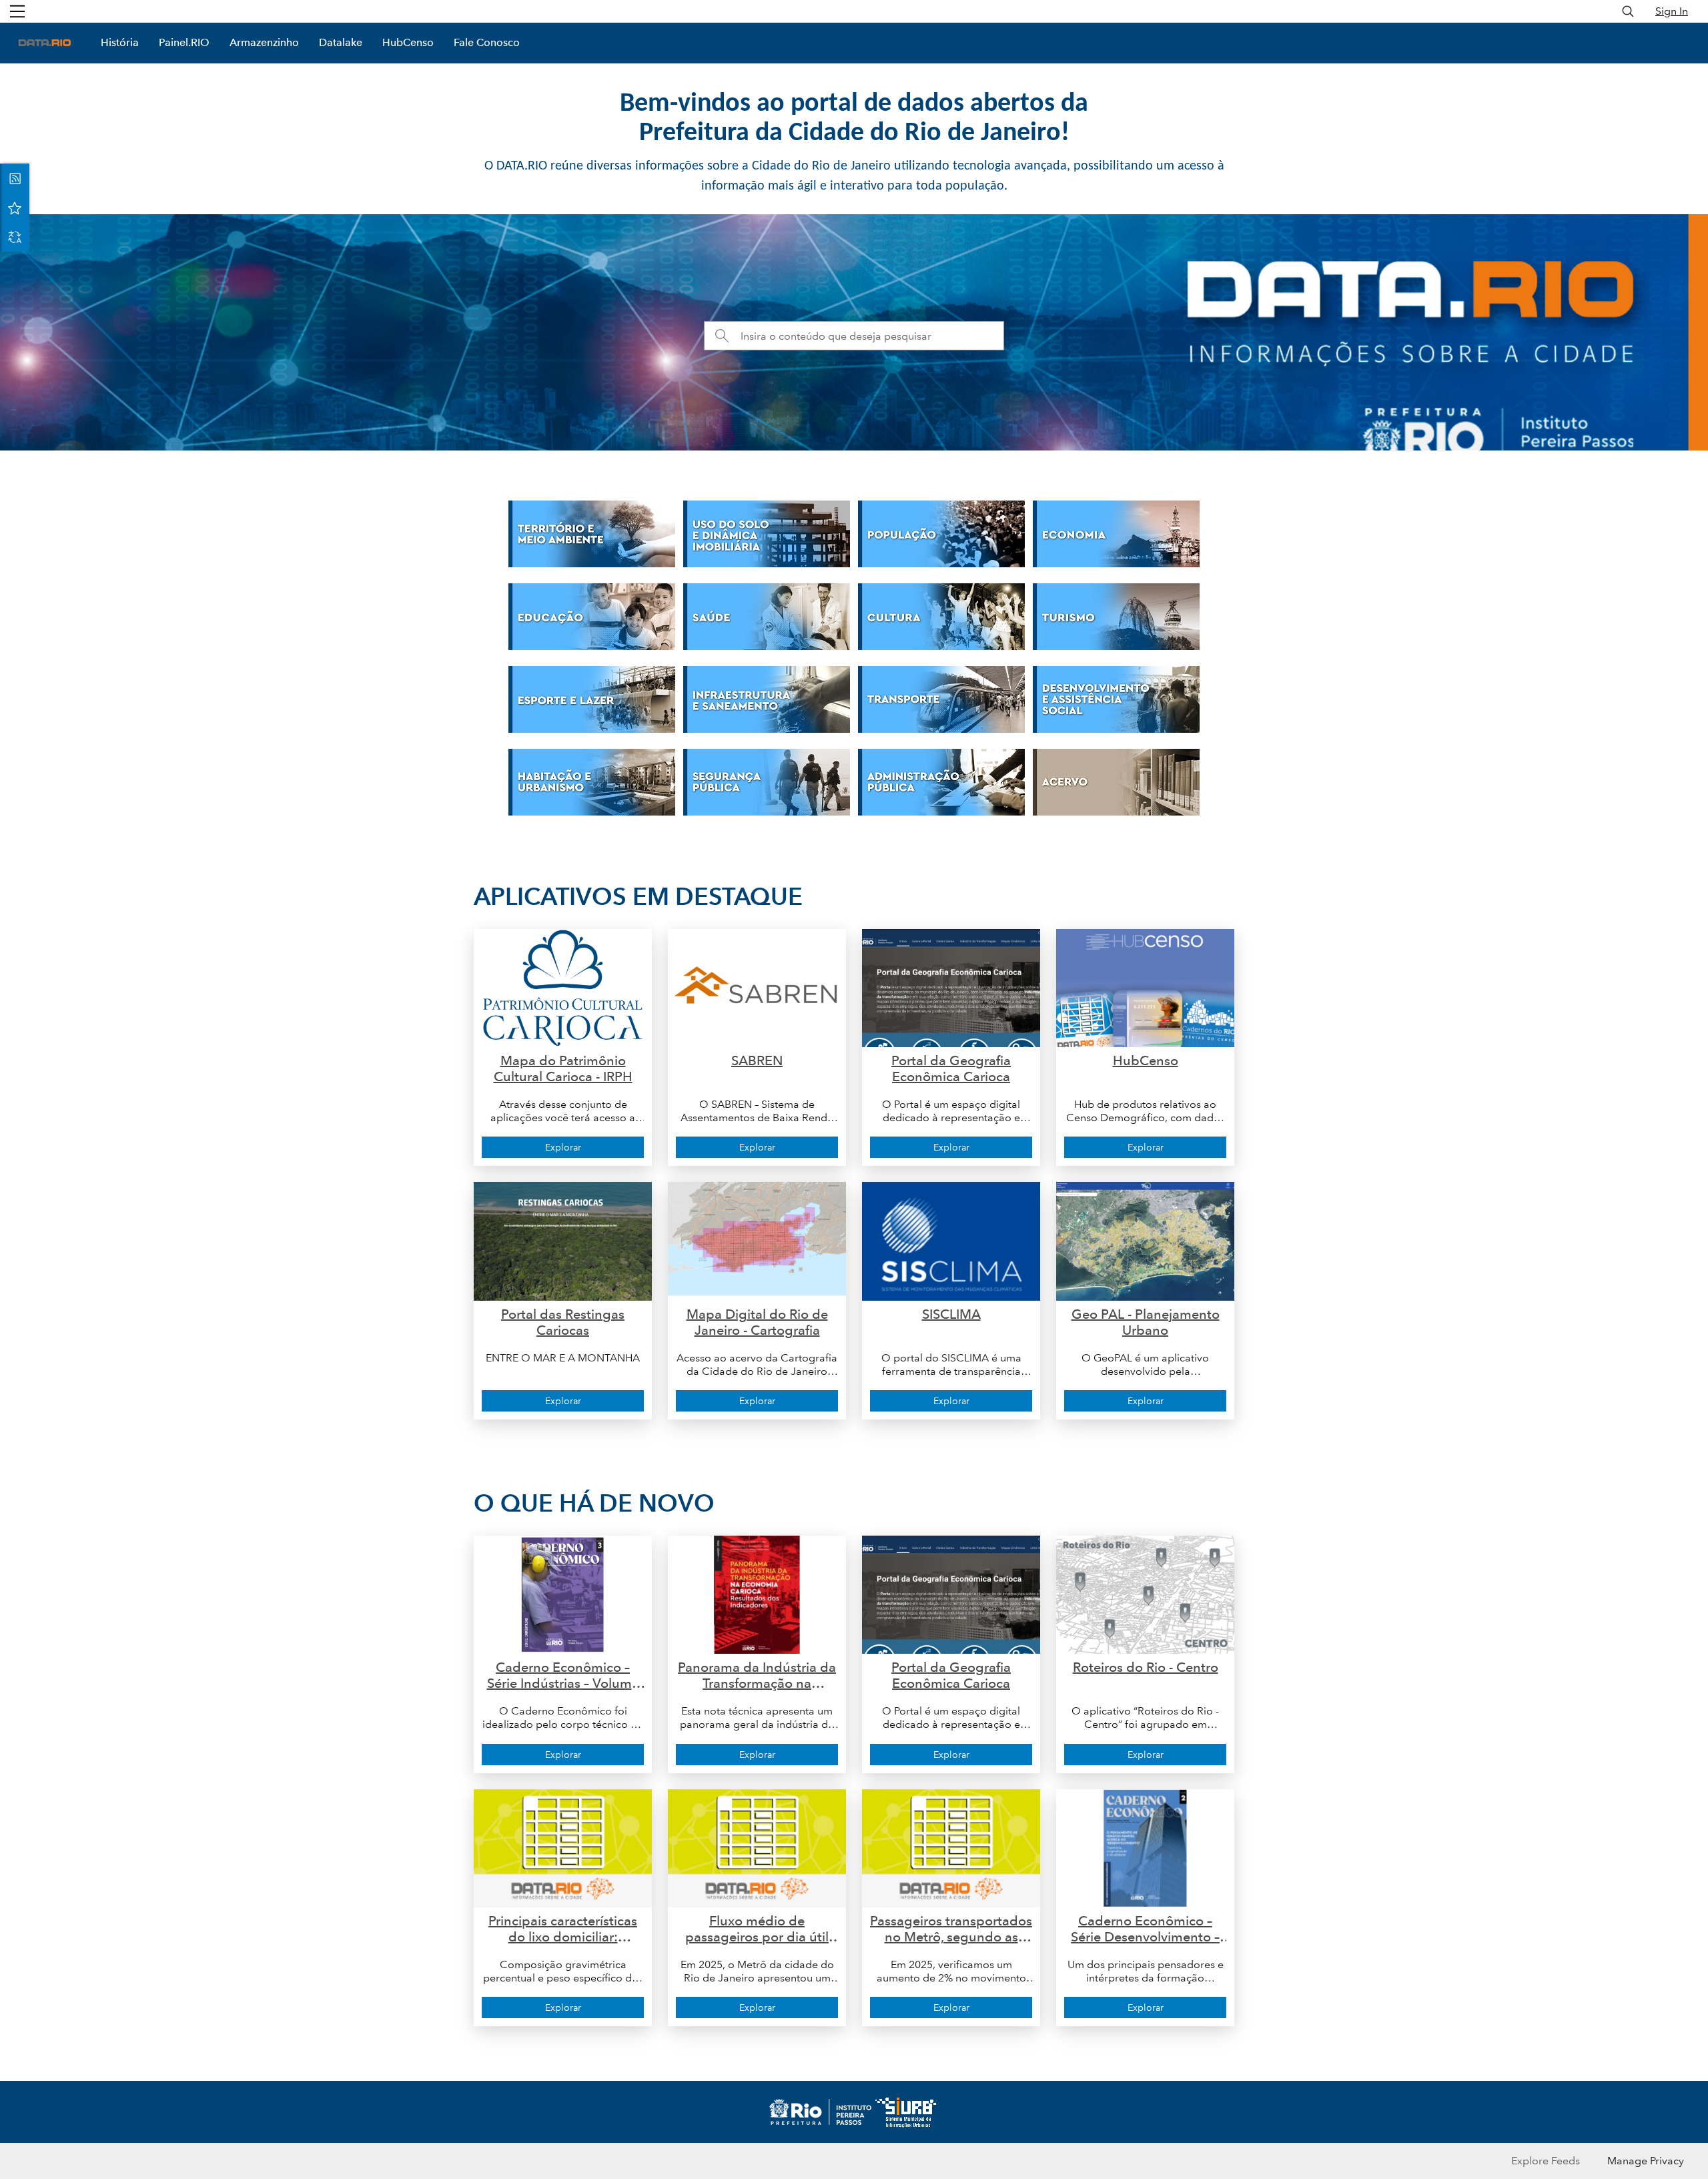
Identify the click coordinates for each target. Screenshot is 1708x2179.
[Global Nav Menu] (17, 11)
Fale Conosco (487, 42)
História (120, 42)
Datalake (341, 42)
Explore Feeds (1546, 2161)
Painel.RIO (184, 42)
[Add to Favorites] (15, 208)
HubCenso (408, 42)
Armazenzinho (264, 42)
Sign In (1672, 11)
